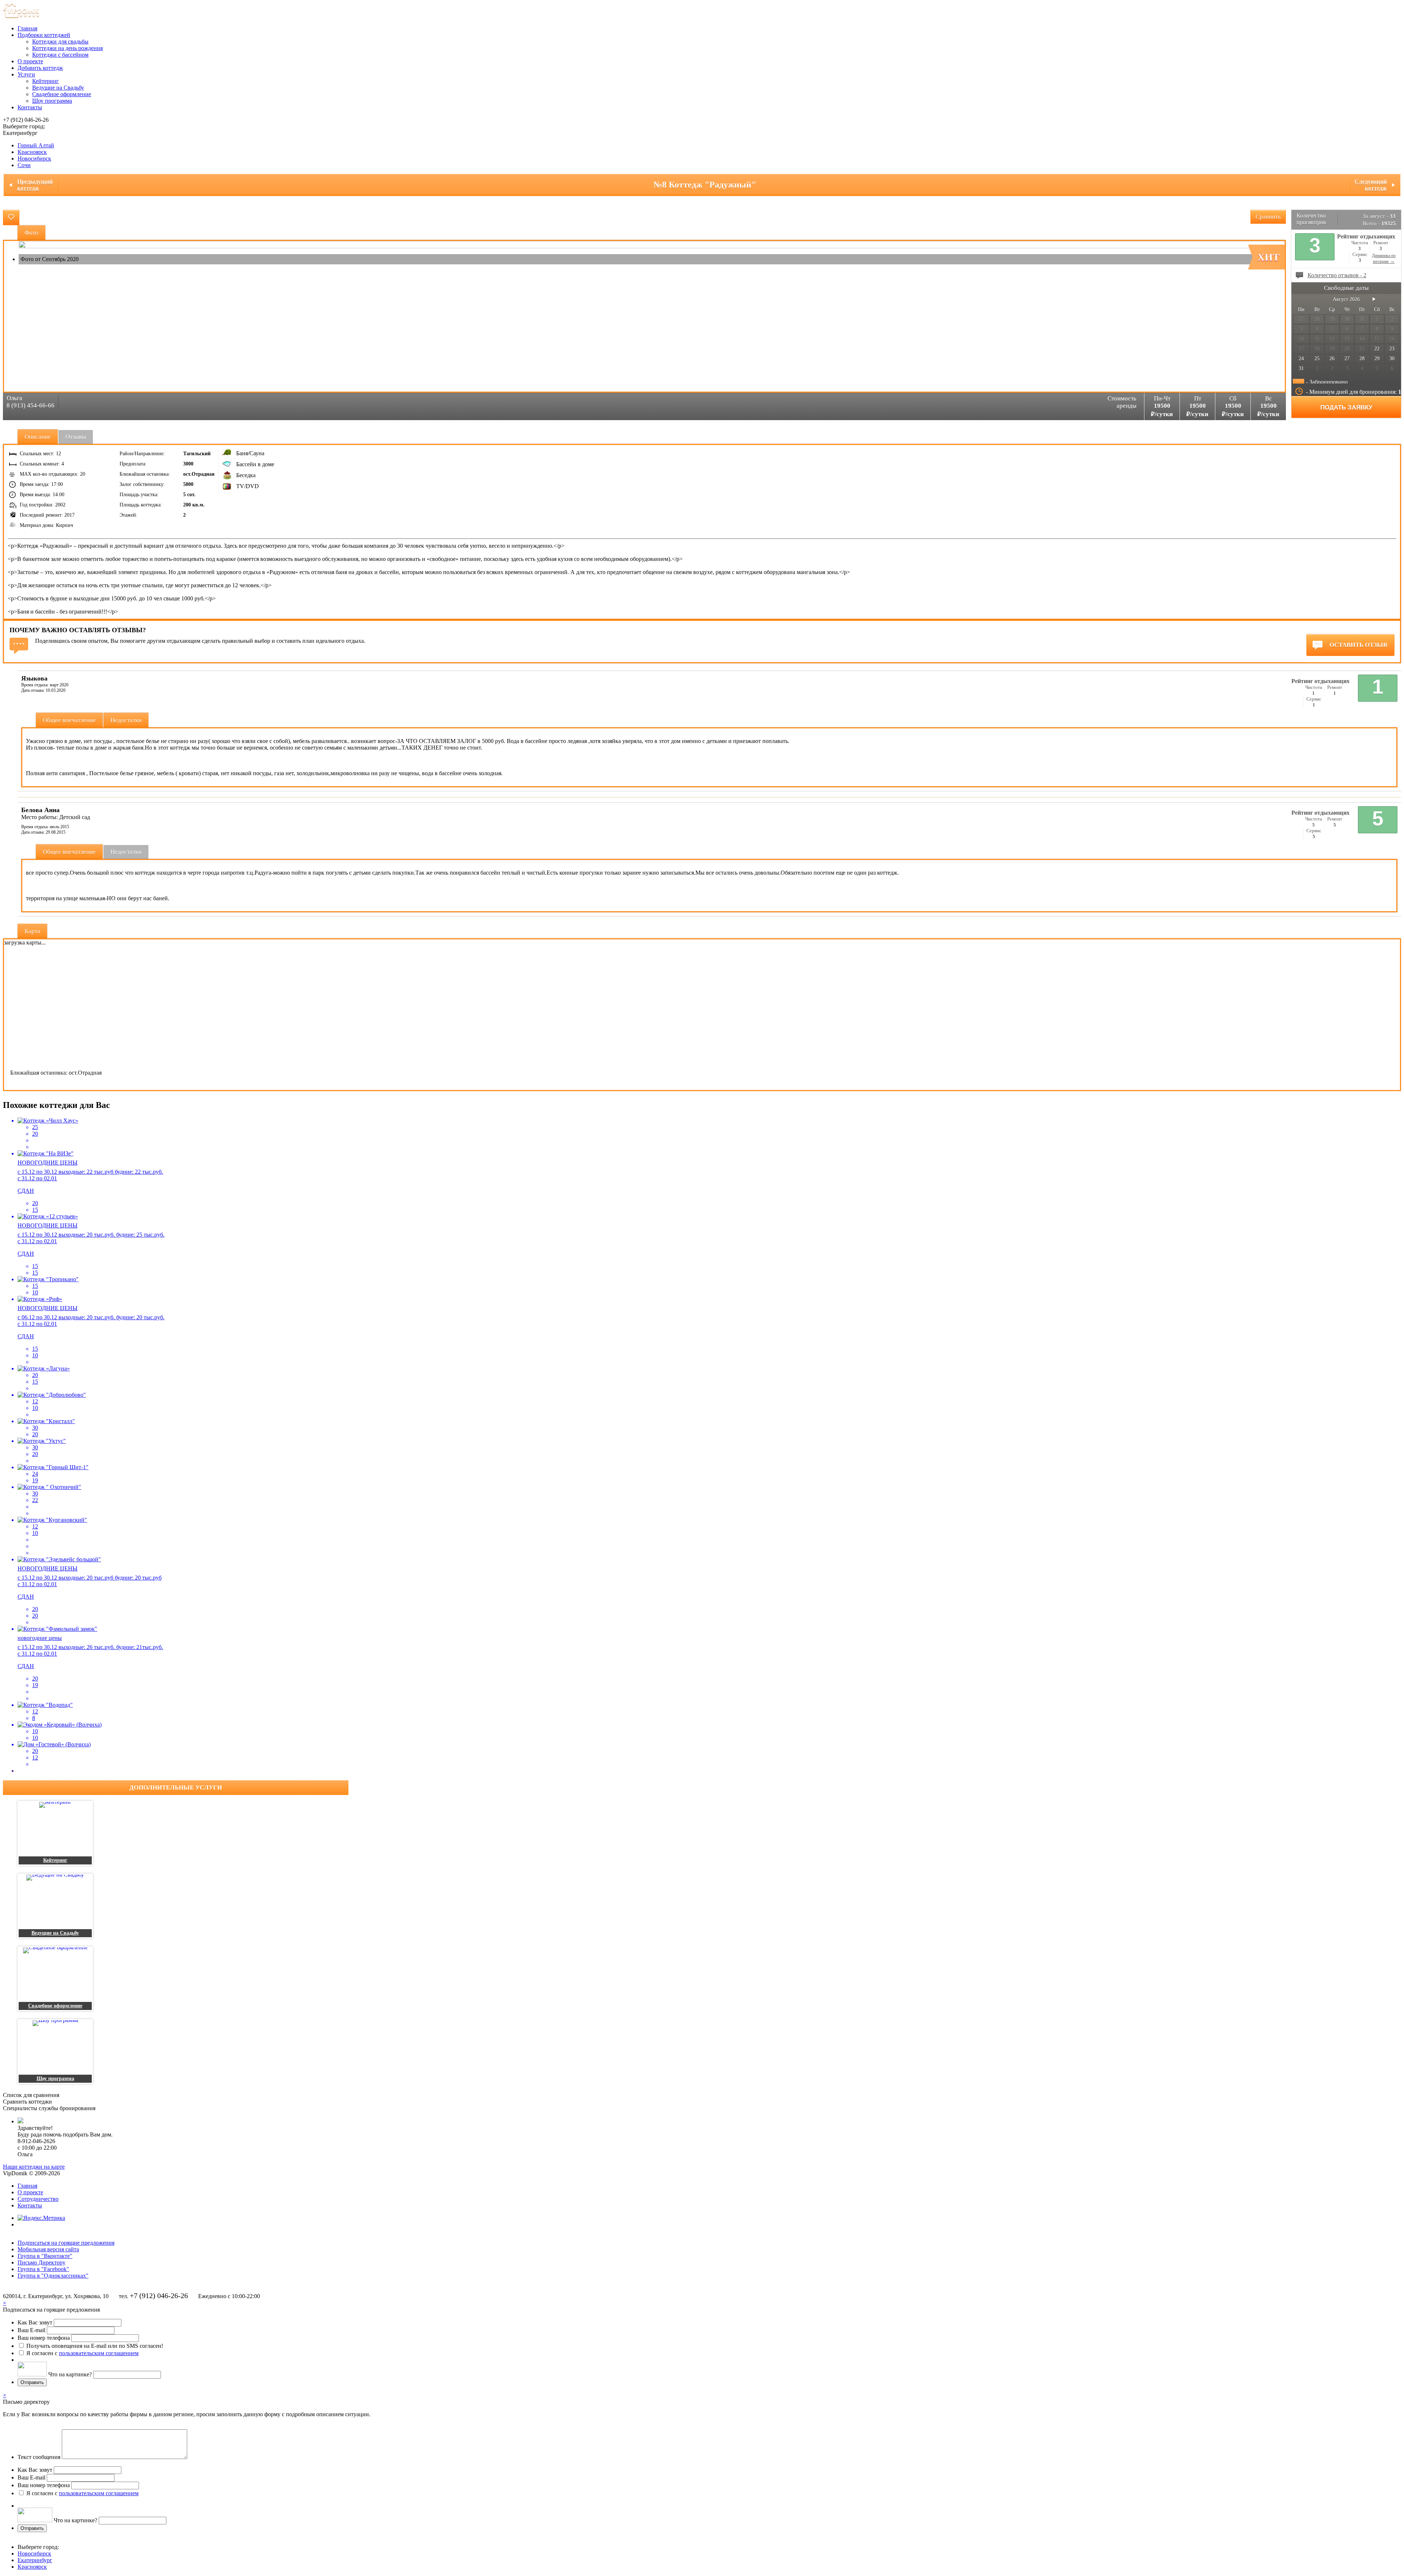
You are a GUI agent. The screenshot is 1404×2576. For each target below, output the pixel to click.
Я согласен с (82, 2353)
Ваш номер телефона (44, 2338)
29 (1377, 359)
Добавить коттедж (40, 68)
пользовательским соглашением (99, 2353)
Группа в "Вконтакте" (45, 2256)
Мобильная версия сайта (48, 2249)
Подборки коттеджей (44, 35)
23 (1392, 349)
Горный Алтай (36, 145)
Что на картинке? (70, 2374)
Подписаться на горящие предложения (66, 2243)
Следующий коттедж (1371, 185)
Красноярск (32, 152)
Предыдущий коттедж (35, 185)
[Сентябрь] (1374, 299)
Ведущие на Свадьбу (58, 88)
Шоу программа (52, 101)
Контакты (30, 107)
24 (1301, 359)
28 (1362, 359)
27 (1347, 359)
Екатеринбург (35, 2560)
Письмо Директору (41, 2262)
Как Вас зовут (35, 2322)
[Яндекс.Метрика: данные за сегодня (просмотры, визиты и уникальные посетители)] (41, 2218)
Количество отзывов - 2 (1337, 275)
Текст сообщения (39, 2457)
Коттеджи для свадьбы (60, 42)
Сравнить (1268, 217)
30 (1392, 359)
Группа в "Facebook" (43, 2269)
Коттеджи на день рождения (67, 48)
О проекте (30, 61)
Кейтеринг (46, 81)
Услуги (26, 74)
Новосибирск (34, 159)
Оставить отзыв (1358, 645)
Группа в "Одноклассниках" (53, 2276)
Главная (27, 28)
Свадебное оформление (62, 94)
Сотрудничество (38, 2199)
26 (1332, 359)
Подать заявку (1346, 408)
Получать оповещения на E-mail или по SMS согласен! (95, 2346)
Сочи (24, 165)
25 (1317, 359)
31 (1301, 368)
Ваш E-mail (31, 2330)
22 (1377, 349)
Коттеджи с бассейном (60, 55)
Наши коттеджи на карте (34, 2167)
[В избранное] (11, 218)
